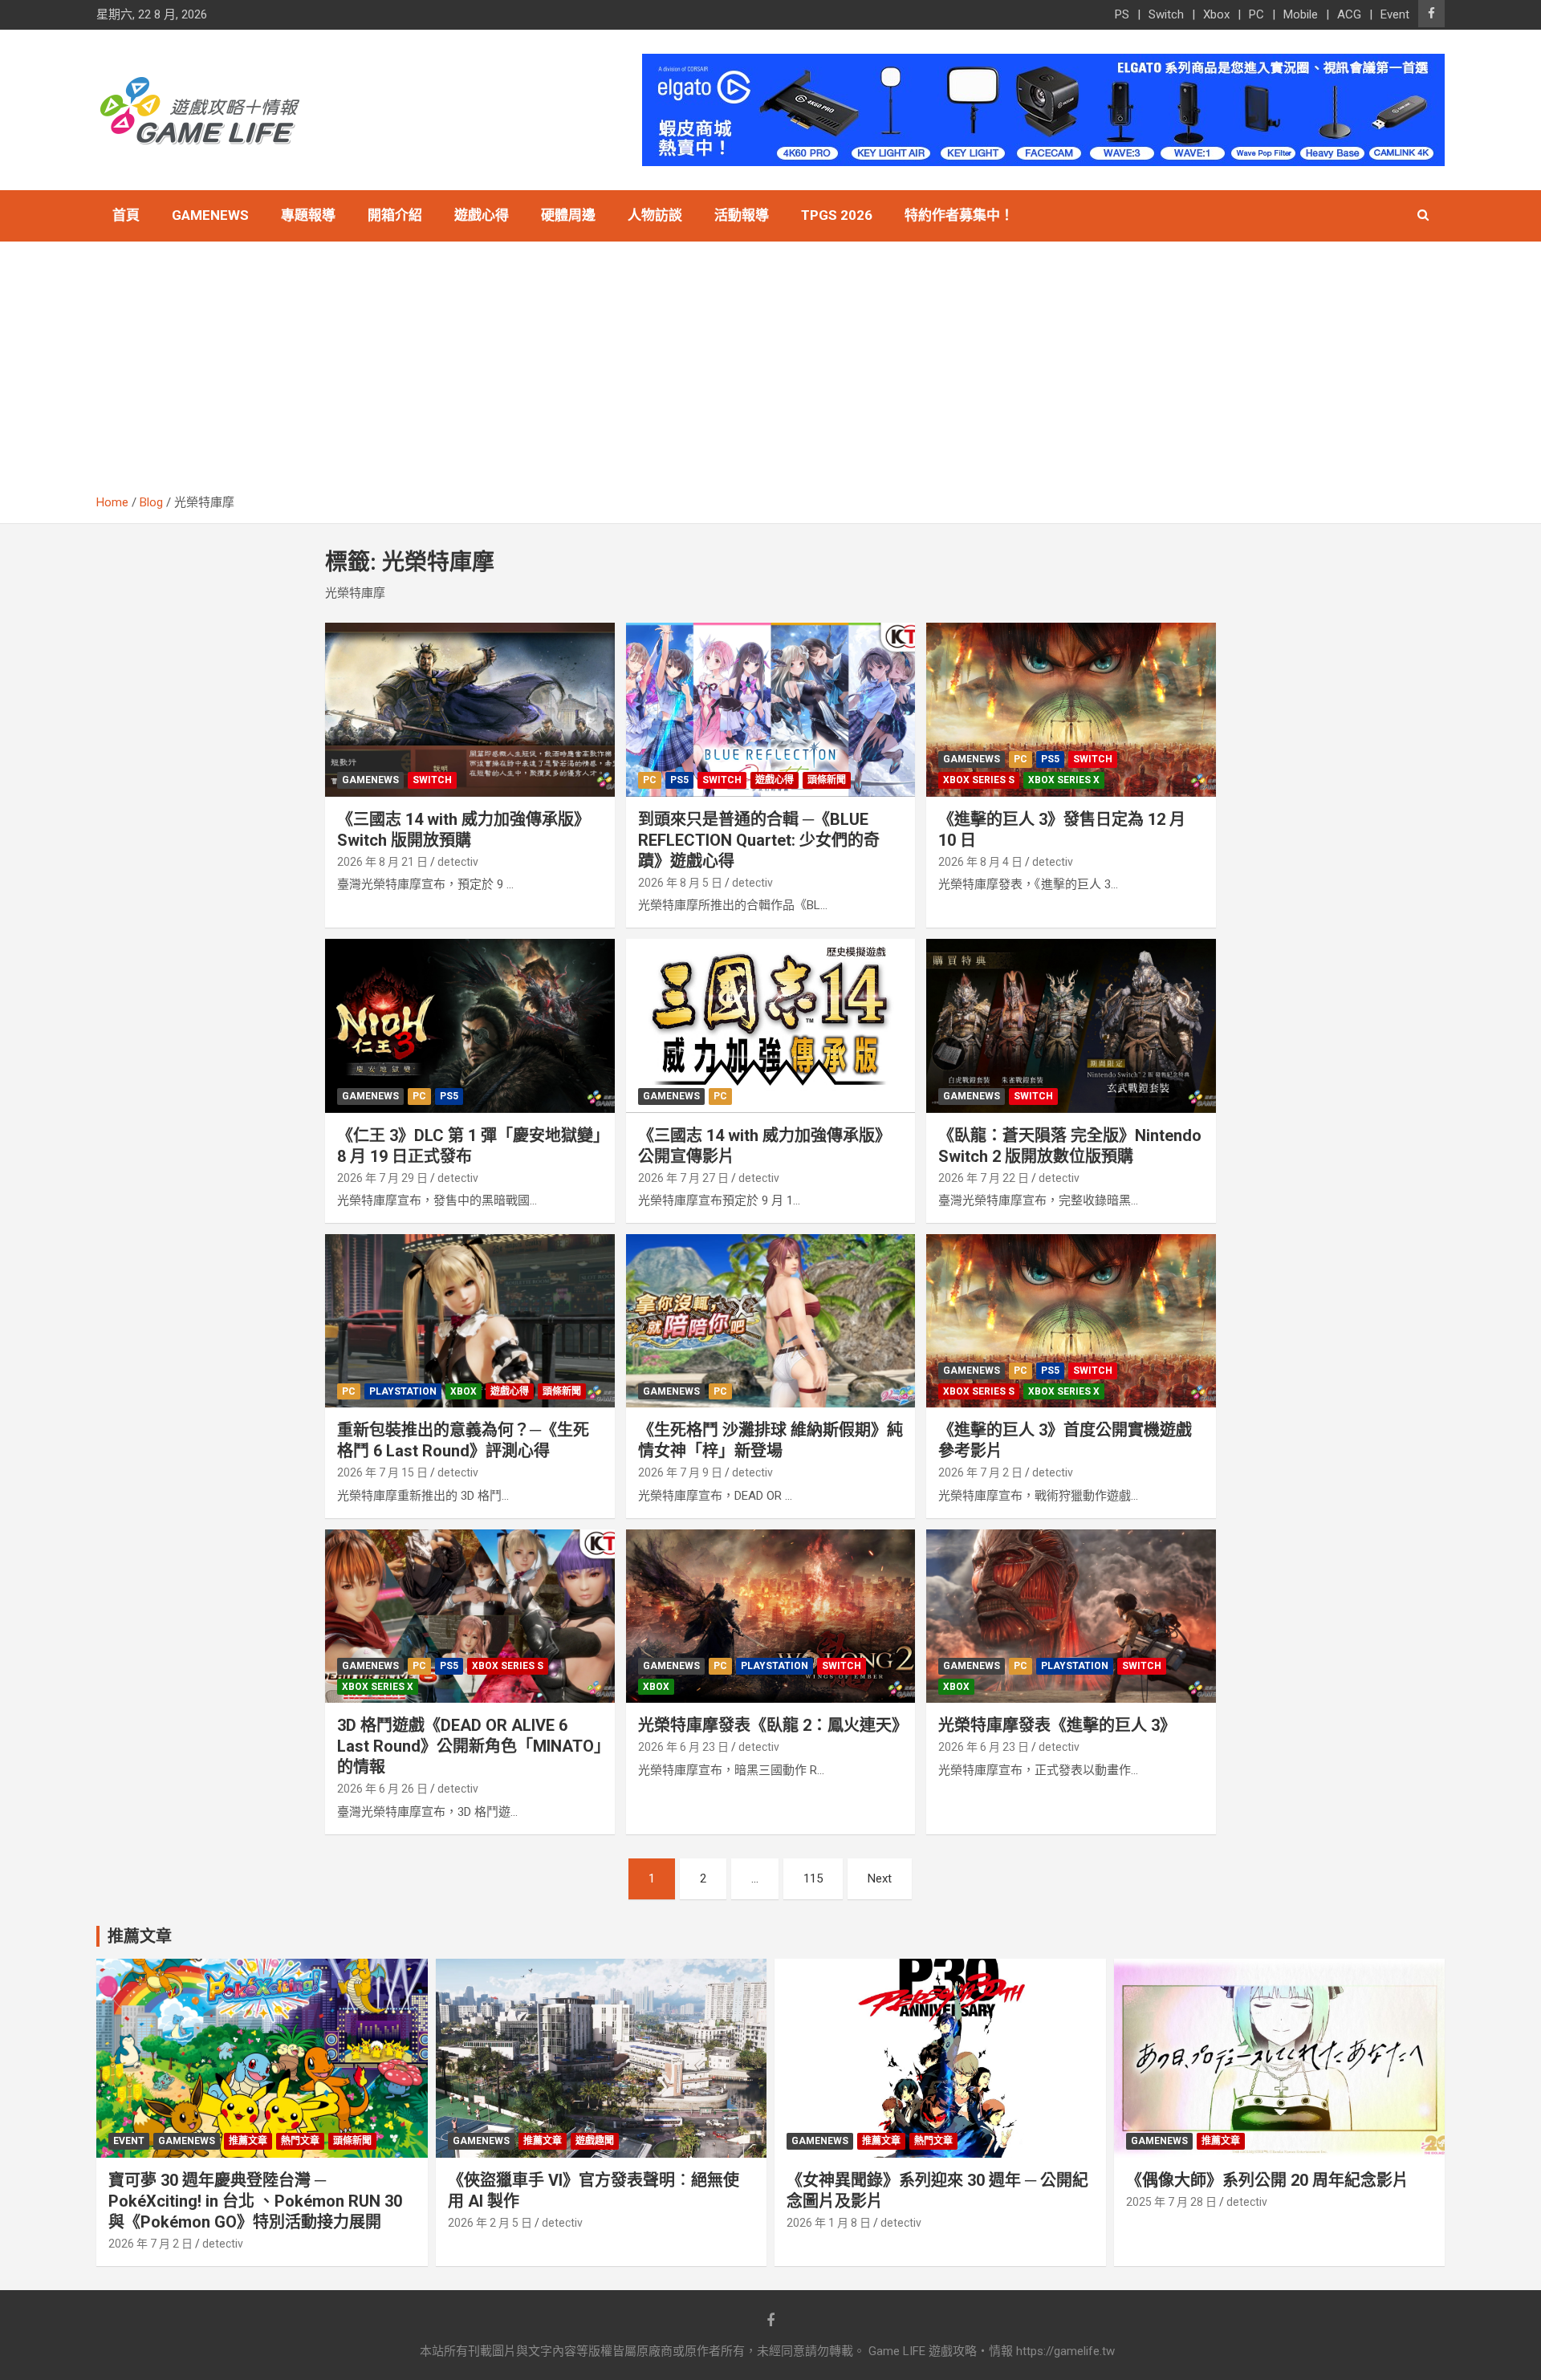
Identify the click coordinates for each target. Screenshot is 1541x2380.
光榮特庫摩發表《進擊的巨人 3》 (1057, 1725)
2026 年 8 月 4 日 (980, 862)
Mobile (1301, 14)
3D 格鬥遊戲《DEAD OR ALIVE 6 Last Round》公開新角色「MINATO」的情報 (470, 1746)
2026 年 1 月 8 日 (829, 2223)
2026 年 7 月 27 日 (683, 1178)
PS (1122, 14)
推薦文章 (248, 2141)
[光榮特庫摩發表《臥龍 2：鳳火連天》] (771, 1616)
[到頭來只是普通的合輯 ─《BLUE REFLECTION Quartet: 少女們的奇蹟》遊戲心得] (771, 710)
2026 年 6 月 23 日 (683, 1747)
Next (880, 1878)
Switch (1166, 14)
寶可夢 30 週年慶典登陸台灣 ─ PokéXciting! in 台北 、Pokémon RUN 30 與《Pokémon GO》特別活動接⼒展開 (255, 2201)
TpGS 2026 (837, 215)
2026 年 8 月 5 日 (680, 883)
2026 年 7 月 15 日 (382, 1472)
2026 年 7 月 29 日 (382, 1178)
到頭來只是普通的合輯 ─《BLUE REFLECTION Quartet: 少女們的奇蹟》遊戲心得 (759, 840)
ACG (1349, 14)
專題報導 (308, 215)
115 (813, 1878)
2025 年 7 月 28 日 (1171, 2202)
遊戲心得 (482, 215)
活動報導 (742, 215)
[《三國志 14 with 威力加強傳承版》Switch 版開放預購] (470, 710)
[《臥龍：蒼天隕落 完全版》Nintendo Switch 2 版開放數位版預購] (1071, 1026)
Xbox (1216, 14)
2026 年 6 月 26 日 (382, 1789)
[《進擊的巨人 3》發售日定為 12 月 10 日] (1071, 710)
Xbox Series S (979, 780)
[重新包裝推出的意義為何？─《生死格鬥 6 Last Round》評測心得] (470, 1321)
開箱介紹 (395, 215)
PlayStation (403, 1391)
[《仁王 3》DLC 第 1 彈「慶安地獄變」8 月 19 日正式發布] (470, 1026)
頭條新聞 (827, 780)
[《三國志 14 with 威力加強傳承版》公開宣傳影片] (771, 1026)
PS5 (679, 780)
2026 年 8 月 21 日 (382, 862)
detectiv (458, 862)
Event (1395, 14)
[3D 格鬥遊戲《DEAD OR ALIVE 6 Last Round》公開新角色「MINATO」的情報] (470, 1616)
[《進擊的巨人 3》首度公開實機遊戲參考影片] (1071, 1321)
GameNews (210, 215)
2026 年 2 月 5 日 (490, 2223)
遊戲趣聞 (595, 2141)
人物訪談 (655, 215)
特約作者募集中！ (959, 215)
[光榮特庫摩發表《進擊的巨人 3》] (1071, 1616)
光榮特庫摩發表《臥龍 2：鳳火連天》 (773, 1725)
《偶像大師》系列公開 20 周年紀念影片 (1267, 2180)
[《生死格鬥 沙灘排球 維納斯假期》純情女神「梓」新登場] (771, 1321)
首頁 (126, 215)
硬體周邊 (568, 215)
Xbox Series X (1064, 780)
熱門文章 (300, 2141)
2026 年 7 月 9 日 (680, 1472)
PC (1256, 14)
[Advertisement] (770, 374)
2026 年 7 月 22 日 (984, 1178)
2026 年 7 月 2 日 (980, 1472)
